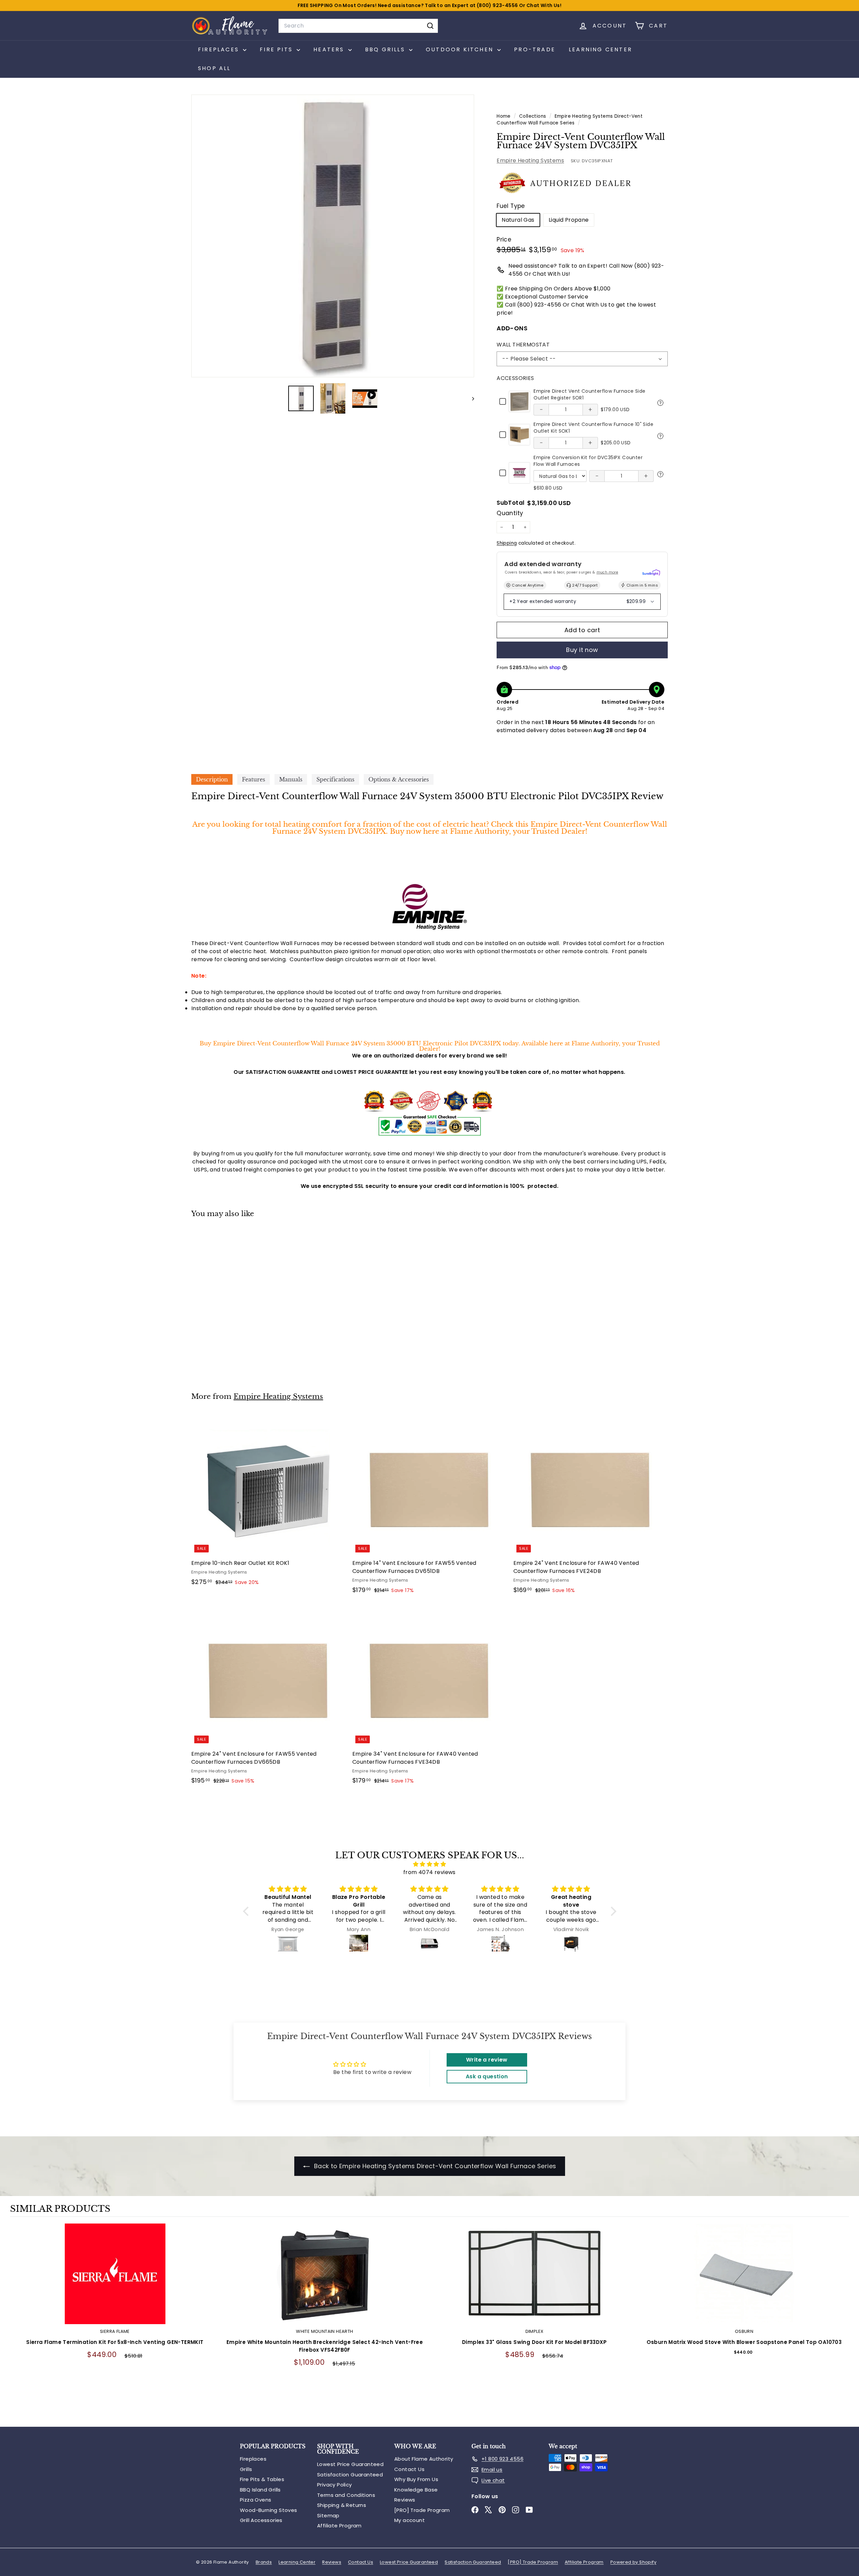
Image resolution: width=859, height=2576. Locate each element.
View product (115, 2281)
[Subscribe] (538, 1309)
